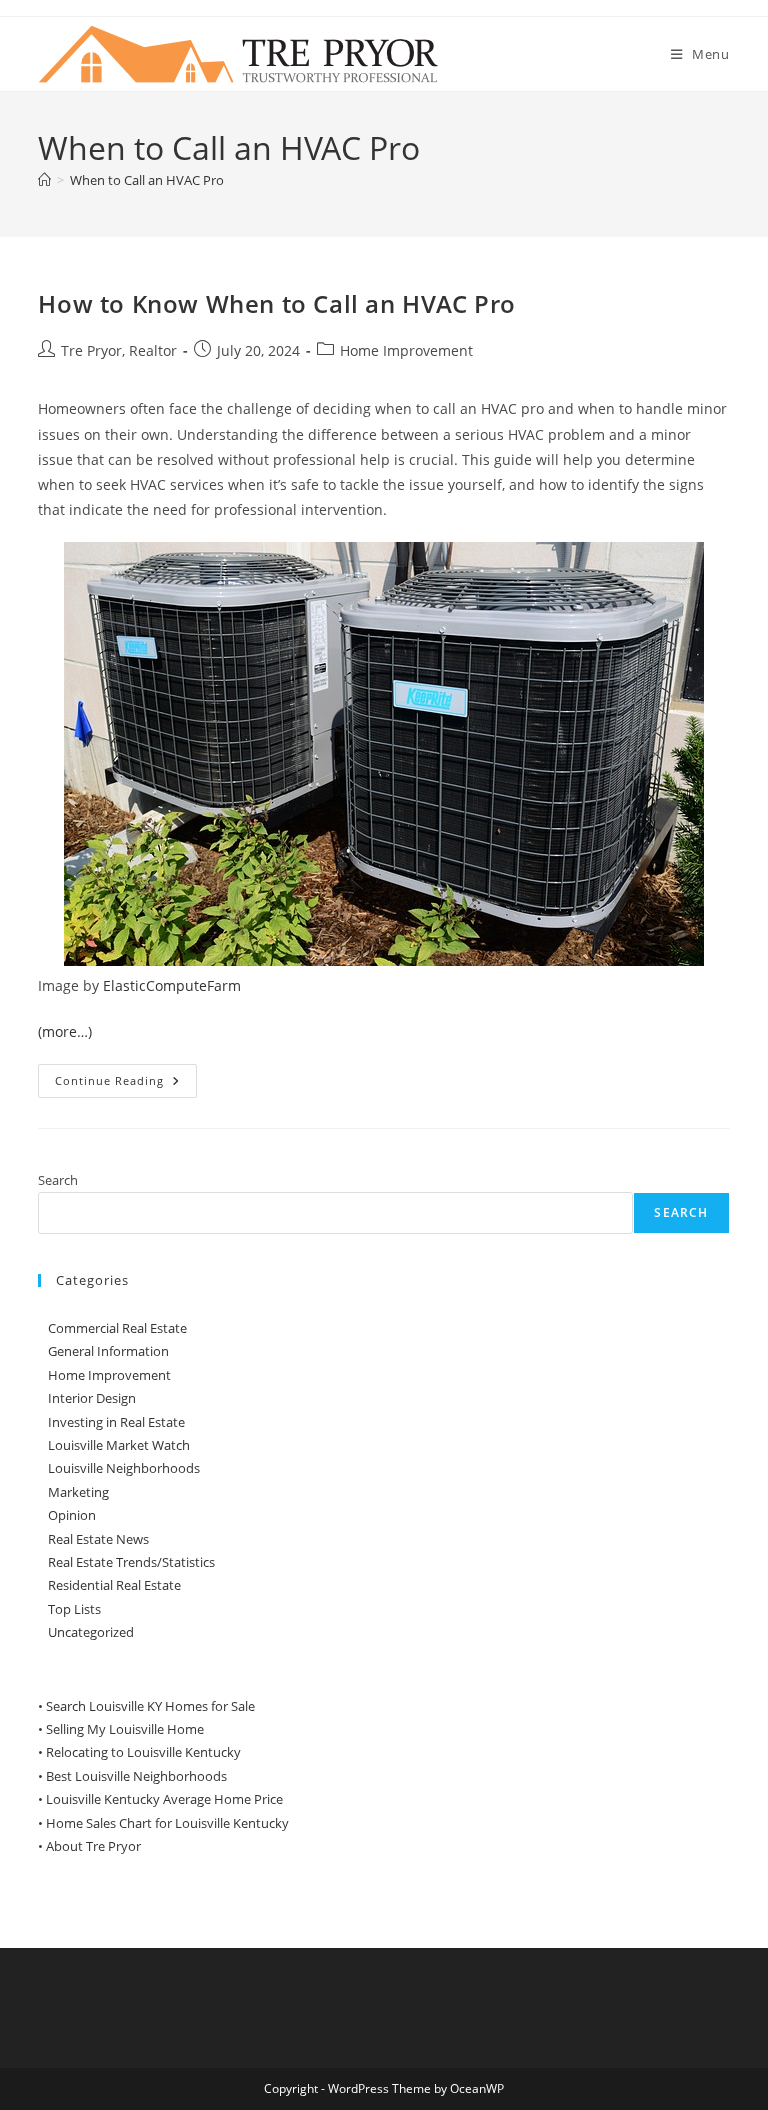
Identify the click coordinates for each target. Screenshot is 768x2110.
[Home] (44, 180)
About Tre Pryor (93, 1846)
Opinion (72, 1515)
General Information (108, 1351)
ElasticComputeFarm (172, 985)
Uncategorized (91, 1632)
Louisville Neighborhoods (124, 1468)
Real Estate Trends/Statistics (131, 1562)
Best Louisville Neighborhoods (136, 1776)
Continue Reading (126, 1084)
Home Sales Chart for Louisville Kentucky (167, 1823)
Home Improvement (406, 350)
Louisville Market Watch (119, 1445)
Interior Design (92, 1398)
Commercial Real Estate (117, 1328)
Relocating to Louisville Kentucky (143, 1752)
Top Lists (74, 1609)
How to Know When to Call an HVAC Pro (277, 303)
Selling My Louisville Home (125, 1729)
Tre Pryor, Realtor (119, 350)
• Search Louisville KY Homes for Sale (146, 1706)
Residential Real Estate (114, 1585)
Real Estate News (98, 1539)
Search (58, 1180)
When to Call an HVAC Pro (147, 180)
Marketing (78, 1492)
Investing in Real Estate (116, 1422)
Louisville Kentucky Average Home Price (164, 1799)
